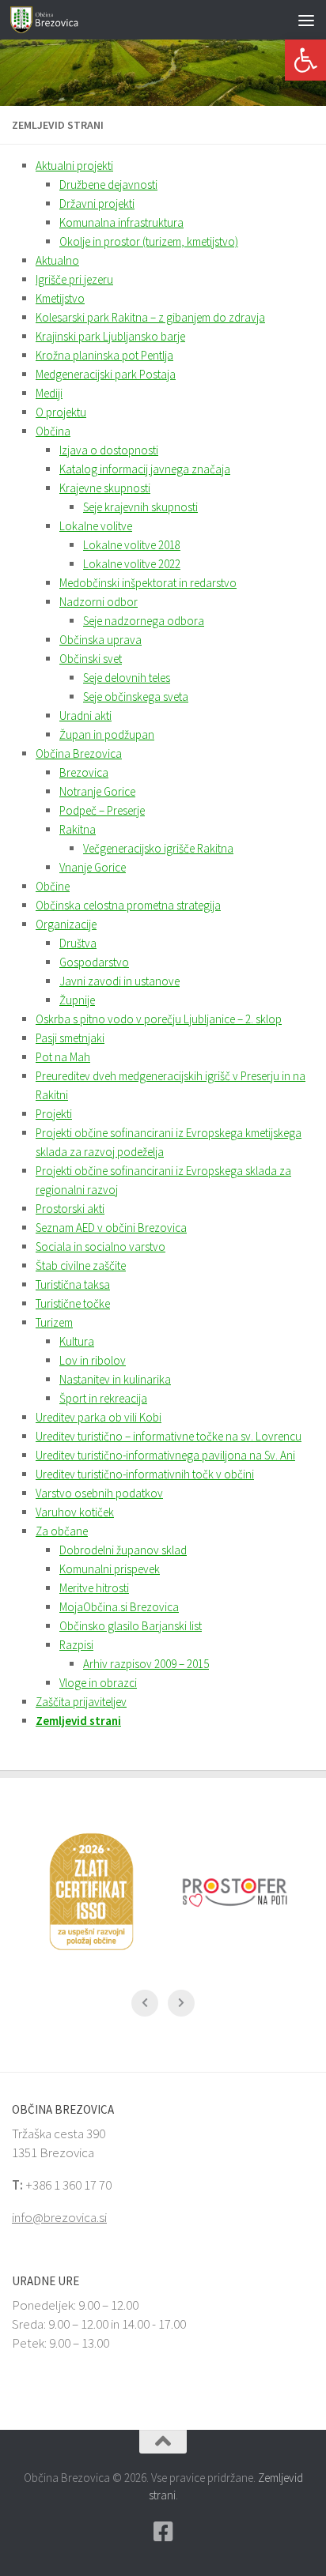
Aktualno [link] (57, 260)
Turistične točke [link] (73, 1303)
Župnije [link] (77, 1000)
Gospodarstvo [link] (94, 962)
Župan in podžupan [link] (107, 734)
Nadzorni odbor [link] (99, 602)
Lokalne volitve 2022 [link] (132, 564)
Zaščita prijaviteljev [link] (81, 1702)
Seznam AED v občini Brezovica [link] (111, 1228)
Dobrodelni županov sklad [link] (123, 1550)
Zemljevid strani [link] (78, 1721)
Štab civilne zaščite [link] (81, 1265)
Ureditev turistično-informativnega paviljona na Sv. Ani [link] (165, 1455)
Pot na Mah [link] (63, 1057)
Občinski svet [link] (91, 659)
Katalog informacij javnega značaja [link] (145, 469)
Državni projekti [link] (97, 203)
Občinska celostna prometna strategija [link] (128, 905)
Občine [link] (53, 886)
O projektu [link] (61, 412)
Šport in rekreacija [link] (103, 1398)
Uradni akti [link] (85, 716)
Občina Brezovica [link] (79, 753)
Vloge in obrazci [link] (98, 1683)
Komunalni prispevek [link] (110, 1569)
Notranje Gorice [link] (97, 791)
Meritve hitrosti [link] (94, 1588)
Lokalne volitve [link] (96, 526)
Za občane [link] (62, 1531)
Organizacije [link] (66, 924)
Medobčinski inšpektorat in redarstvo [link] (148, 583)
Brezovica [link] (84, 772)
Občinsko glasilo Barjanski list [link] (131, 1626)
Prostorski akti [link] (70, 1209)
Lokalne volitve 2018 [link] (132, 545)
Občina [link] (53, 431)
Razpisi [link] (76, 1645)
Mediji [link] (49, 393)
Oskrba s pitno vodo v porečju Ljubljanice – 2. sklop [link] (159, 1019)
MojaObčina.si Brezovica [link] (119, 1607)
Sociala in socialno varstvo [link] (100, 1247)
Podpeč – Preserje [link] (102, 810)
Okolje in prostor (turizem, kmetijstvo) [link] (149, 241)
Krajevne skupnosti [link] (105, 488)
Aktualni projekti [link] (74, 166)
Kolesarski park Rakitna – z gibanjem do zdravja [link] (150, 317)
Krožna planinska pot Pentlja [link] (104, 355)
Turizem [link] (54, 1322)
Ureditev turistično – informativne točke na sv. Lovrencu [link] (169, 1436)
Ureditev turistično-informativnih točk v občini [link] (145, 1474)
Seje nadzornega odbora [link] (144, 621)
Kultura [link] (77, 1341)
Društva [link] (78, 943)
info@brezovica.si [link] (59, 2217)
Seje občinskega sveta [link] (136, 697)
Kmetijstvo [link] (60, 298)
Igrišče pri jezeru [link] (74, 279)
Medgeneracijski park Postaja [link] (106, 374)
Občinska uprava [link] (100, 640)
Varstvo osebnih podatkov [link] (99, 1493)
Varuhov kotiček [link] (75, 1512)
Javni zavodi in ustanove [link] (119, 981)
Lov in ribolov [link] (93, 1360)
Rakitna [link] (78, 829)
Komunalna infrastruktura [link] (121, 222)
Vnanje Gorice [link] (93, 867)
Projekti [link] (54, 1114)
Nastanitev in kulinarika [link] (115, 1379)
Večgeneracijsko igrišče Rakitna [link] (158, 848)
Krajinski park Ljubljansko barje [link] (110, 336)
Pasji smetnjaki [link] (70, 1038)
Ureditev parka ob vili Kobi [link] (99, 1417)
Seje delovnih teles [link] (127, 678)
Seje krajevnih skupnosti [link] (140, 507)
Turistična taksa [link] (73, 1284)
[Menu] (306, 20)
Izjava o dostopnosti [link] (109, 450)
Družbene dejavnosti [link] (108, 185)
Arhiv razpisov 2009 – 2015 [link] (146, 1664)
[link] (305, 60)
